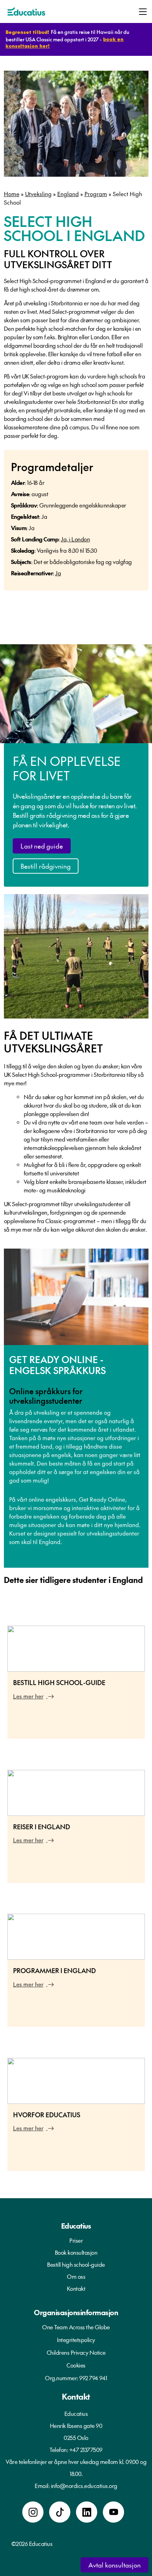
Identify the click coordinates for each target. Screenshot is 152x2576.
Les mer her (28, 1696)
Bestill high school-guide (76, 2264)
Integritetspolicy (76, 2340)
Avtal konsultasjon (115, 2565)
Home (12, 194)
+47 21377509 (86, 2449)
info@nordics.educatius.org (84, 2486)
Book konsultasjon (76, 2252)
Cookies (76, 2365)
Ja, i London (75, 539)
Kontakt (76, 2288)
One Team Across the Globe (76, 2327)
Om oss (76, 2276)
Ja (58, 573)
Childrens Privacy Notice (76, 2352)
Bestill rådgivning (46, 866)
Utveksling (38, 194)
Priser (76, 2240)
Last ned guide (42, 846)
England (68, 194)
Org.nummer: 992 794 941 (76, 2378)
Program (96, 194)
